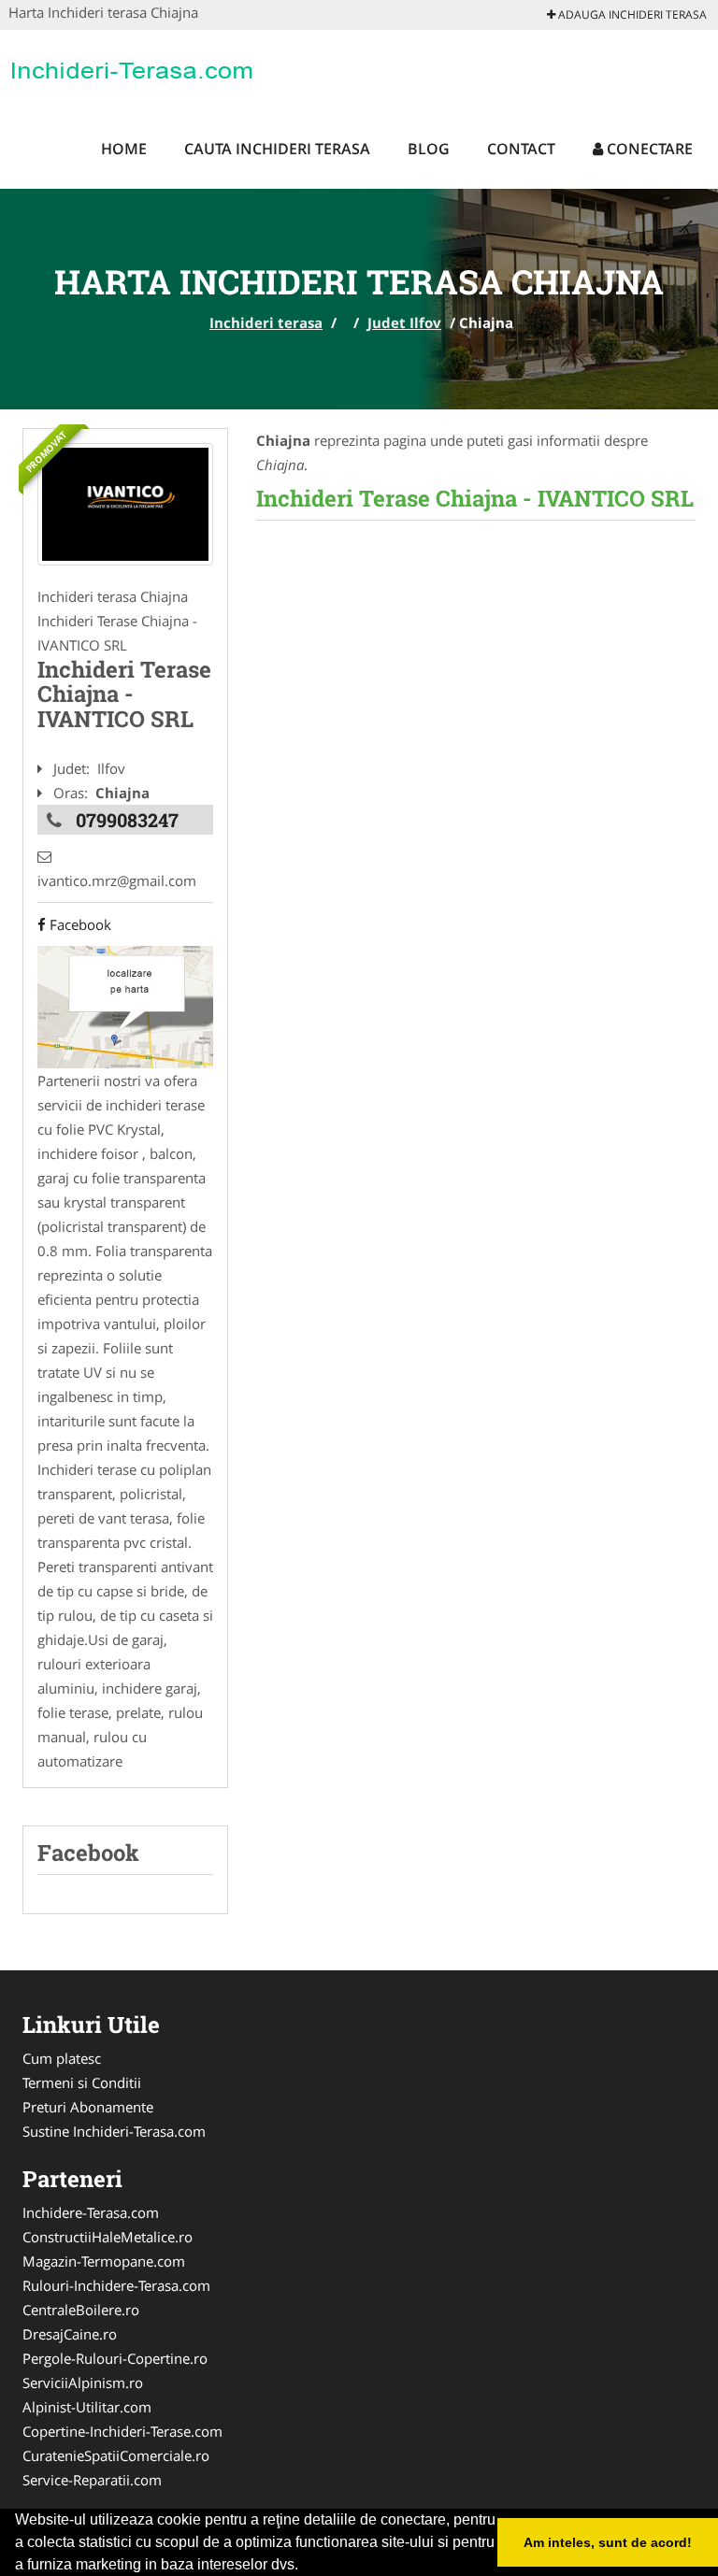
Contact (521, 149)
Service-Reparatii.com (92, 2480)
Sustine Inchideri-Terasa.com (114, 2131)
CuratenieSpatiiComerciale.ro (116, 2455)
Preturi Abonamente (88, 2107)
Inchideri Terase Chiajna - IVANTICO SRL (475, 498)
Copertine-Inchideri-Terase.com (122, 2431)
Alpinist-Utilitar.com (87, 2407)
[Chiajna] (125, 504)
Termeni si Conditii (82, 2082)
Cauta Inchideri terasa (277, 149)
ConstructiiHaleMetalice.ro (108, 2237)
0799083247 (127, 820)
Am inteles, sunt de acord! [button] (608, 2542)
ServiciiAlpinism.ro (83, 2383)
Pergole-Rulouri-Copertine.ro (115, 2358)
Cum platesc (62, 2058)
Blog (429, 149)
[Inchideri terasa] (131, 67)
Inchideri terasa (266, 322)
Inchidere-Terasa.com (91, 2212)
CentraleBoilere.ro (81, 2310)
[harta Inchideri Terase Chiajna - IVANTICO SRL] (125, 1006)
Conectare (648, 149)
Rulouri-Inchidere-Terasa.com (116, 2285)
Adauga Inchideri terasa (631, 14)
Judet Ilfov (404, 322)
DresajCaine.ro (70, 2334)
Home (124, 149)
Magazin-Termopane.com (104, 2261)
